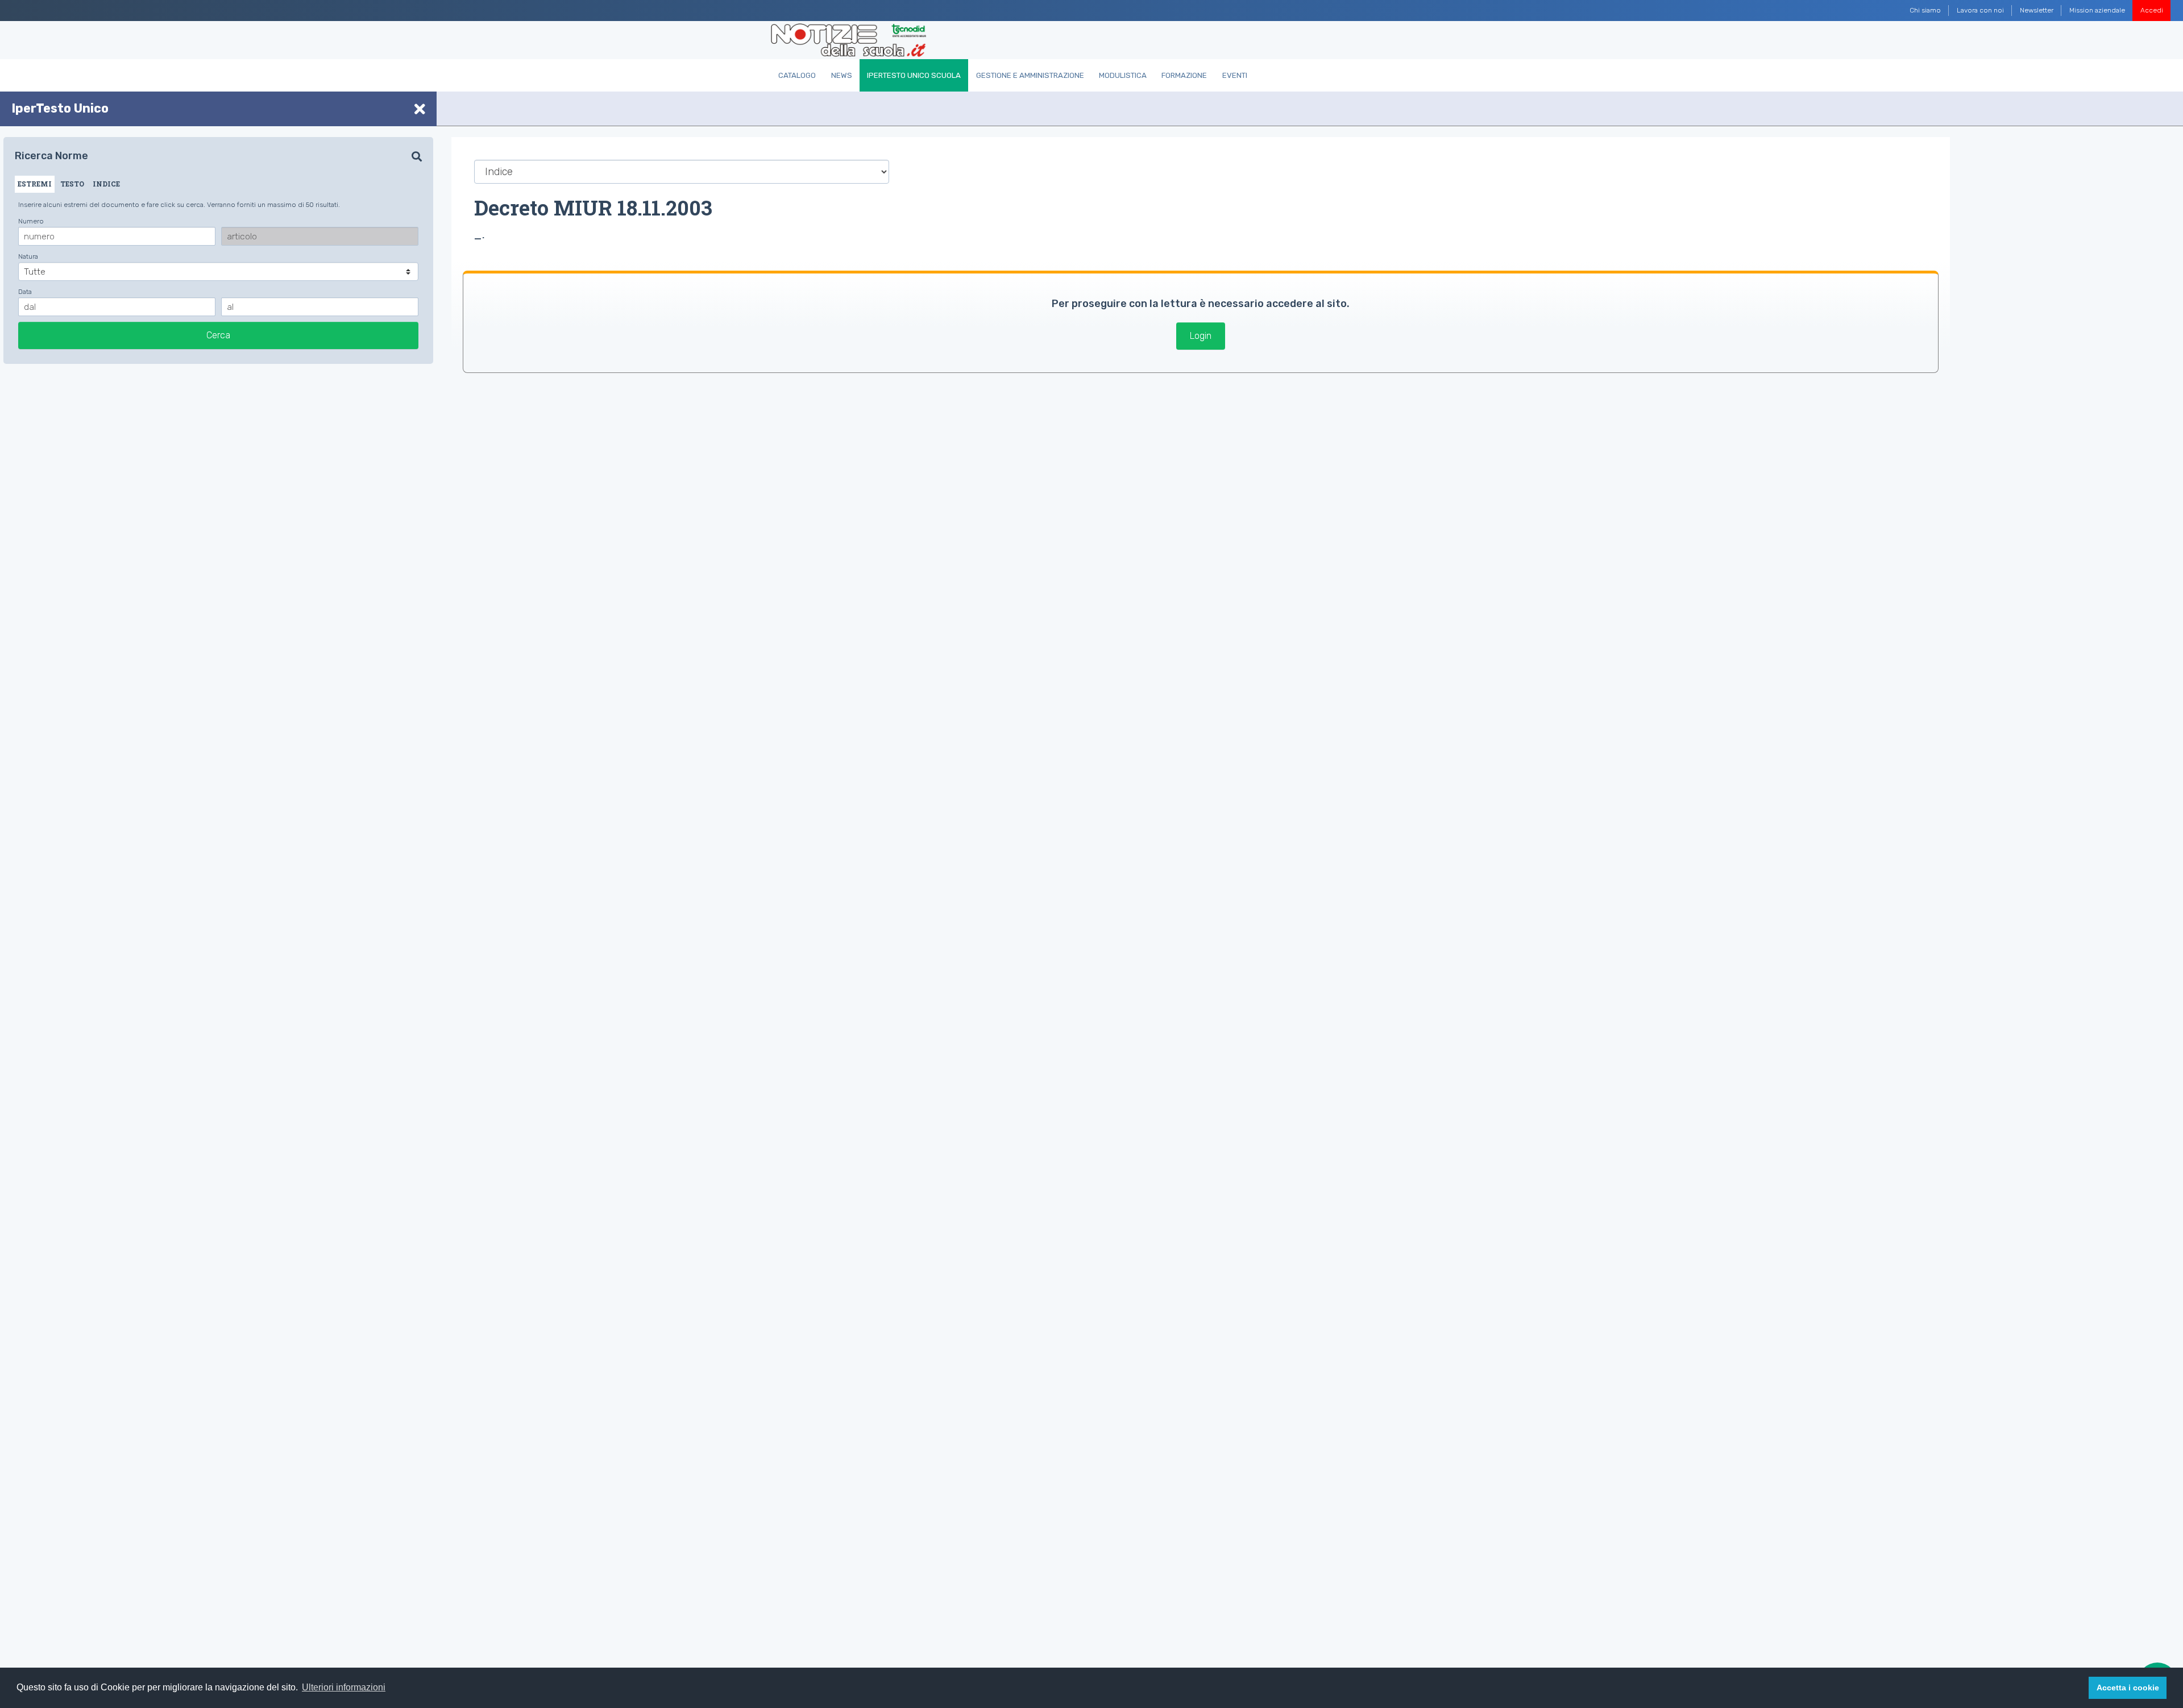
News (842, 75)
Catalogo (797, 75)
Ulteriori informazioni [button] (344, 1687)
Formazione (1184, 75)
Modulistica (1123, 75)
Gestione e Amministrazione (1030, 75)
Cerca (218, 335)
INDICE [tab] (106, 184)
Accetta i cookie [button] (2128, 1688)
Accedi (2152, 10)
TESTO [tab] (72, 184)
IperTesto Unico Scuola (914, 75)
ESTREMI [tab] (35, 184)
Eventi (1235, 75)
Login (1201, 336)
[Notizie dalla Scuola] (848, 40)
